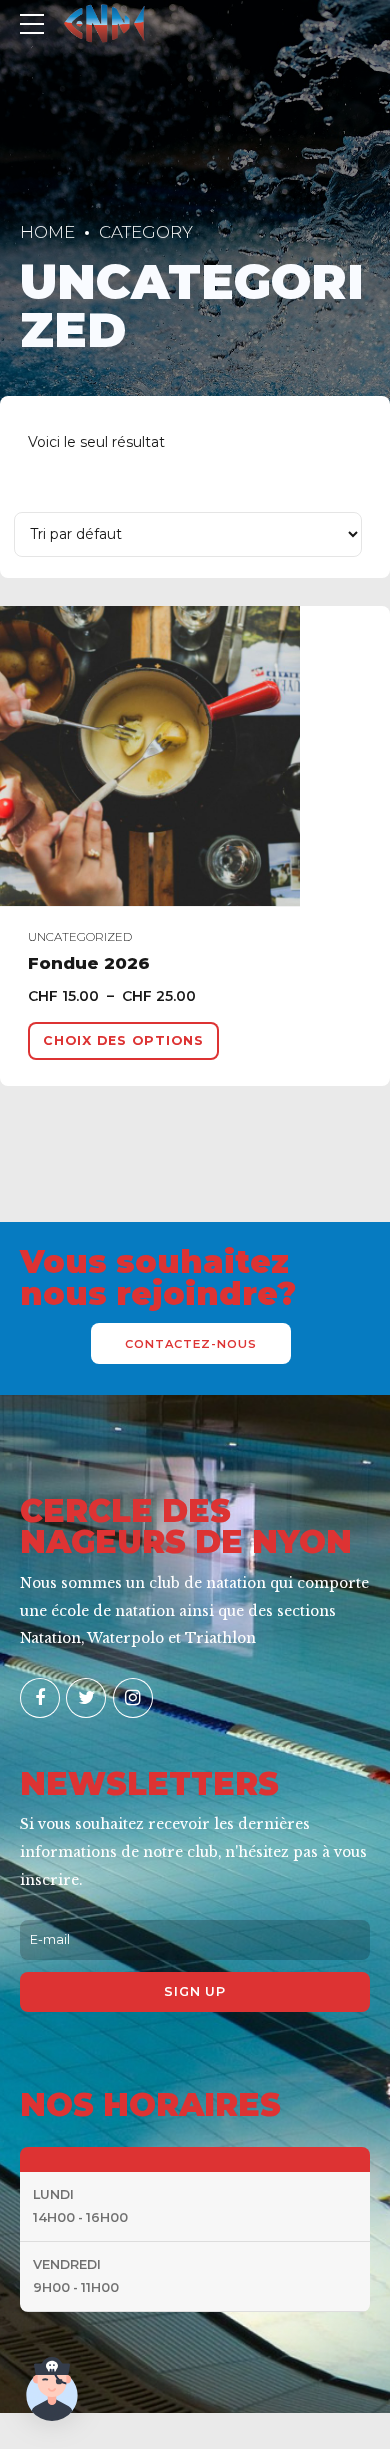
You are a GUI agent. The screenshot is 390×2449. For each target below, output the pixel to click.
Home (47, 232)
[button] (52, 2393)
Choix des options (123, 1040)
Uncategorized (80, 937)
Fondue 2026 (89, 963)
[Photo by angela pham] (195, 756)
